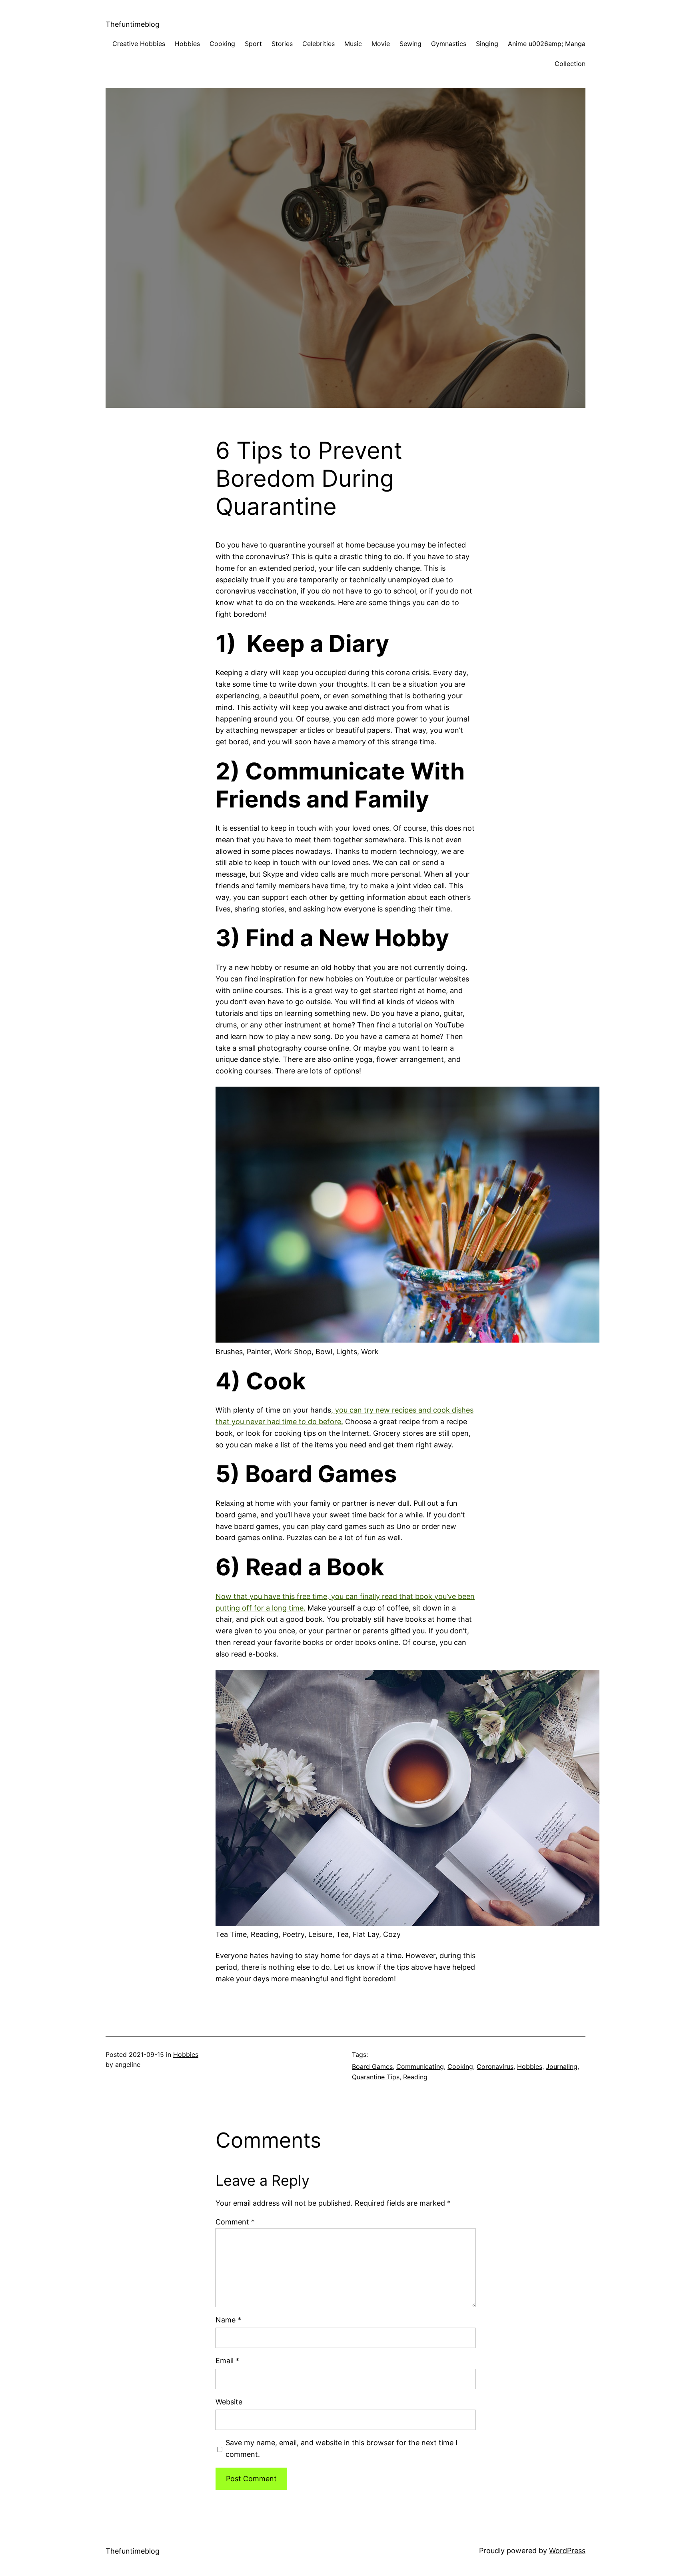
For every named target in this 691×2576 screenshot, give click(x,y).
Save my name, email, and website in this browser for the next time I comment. (342, 2448)
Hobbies (186, 2054)
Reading (415, 2077)
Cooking (460, 2066)
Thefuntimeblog (133, 24)
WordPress (567, 2551)
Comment (235, 2222)
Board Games (372, 2066)
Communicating (420, 2066)
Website (229, 2402)
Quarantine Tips (376, 2077)
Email (227, 2361)
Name (228, 2320)
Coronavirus (495, 2066)
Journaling (562, 2066)
